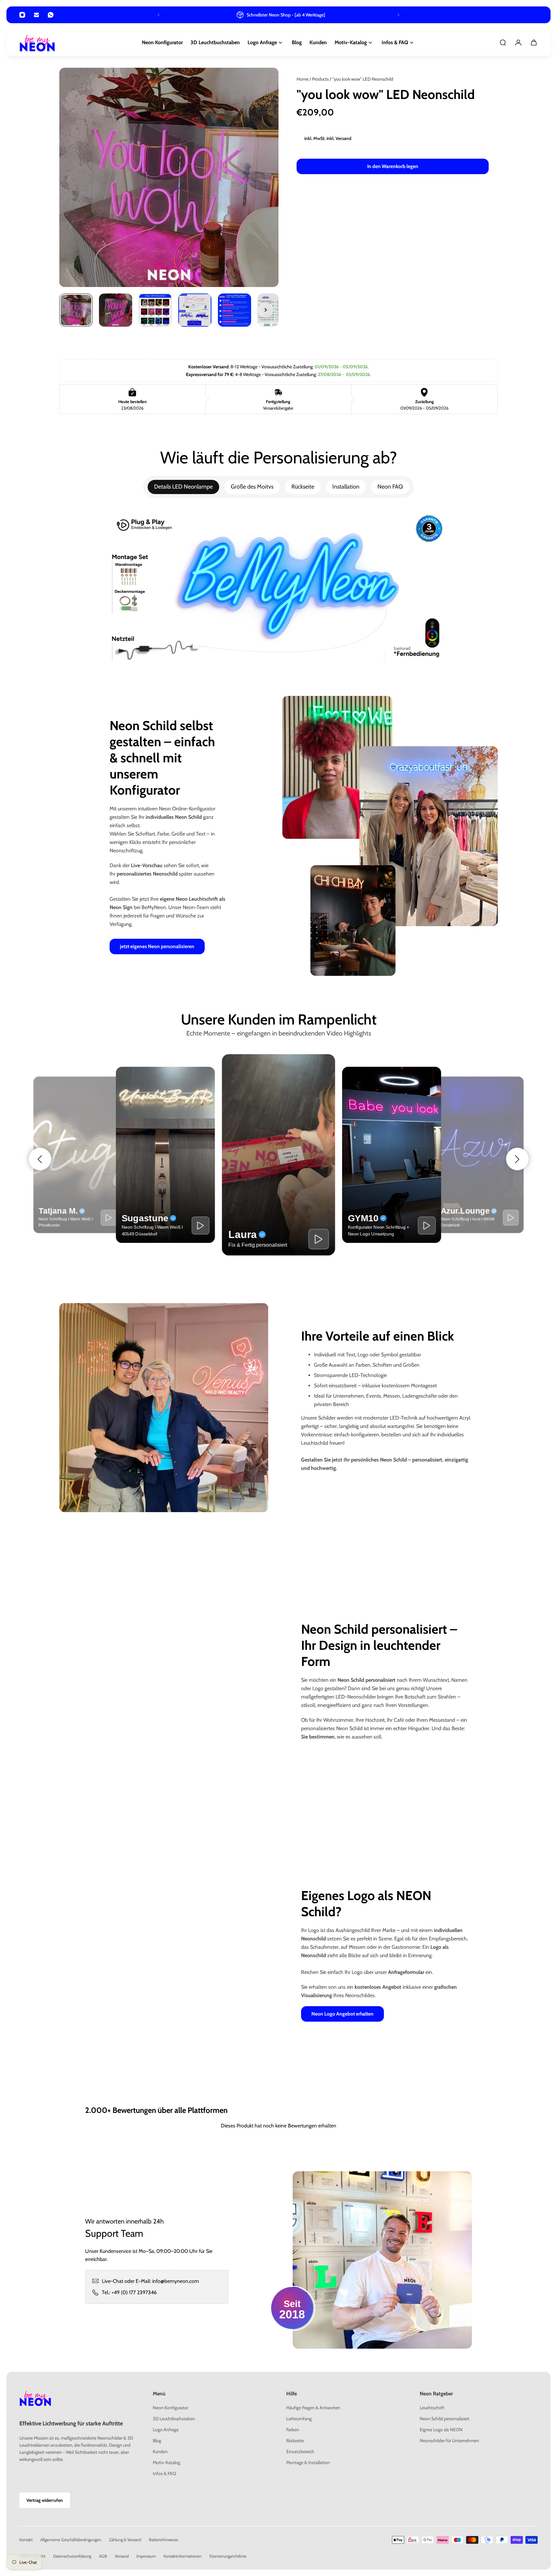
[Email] (36, 15)
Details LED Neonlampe (183, 487)
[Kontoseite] (518, 43)
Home (303, 79)
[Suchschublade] (503, 43)
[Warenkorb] (534, 43)
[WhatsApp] (51, 15)
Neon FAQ (390, 487)
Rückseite (303, 487)
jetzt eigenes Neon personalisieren (157, 946)
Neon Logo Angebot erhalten (342, 2014)
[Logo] (37, 43)
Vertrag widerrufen (45, 2500)
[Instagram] (22, 15)
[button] (40, 1159)
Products (321, 79)
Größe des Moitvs (252, 487)
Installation (346, 487)
